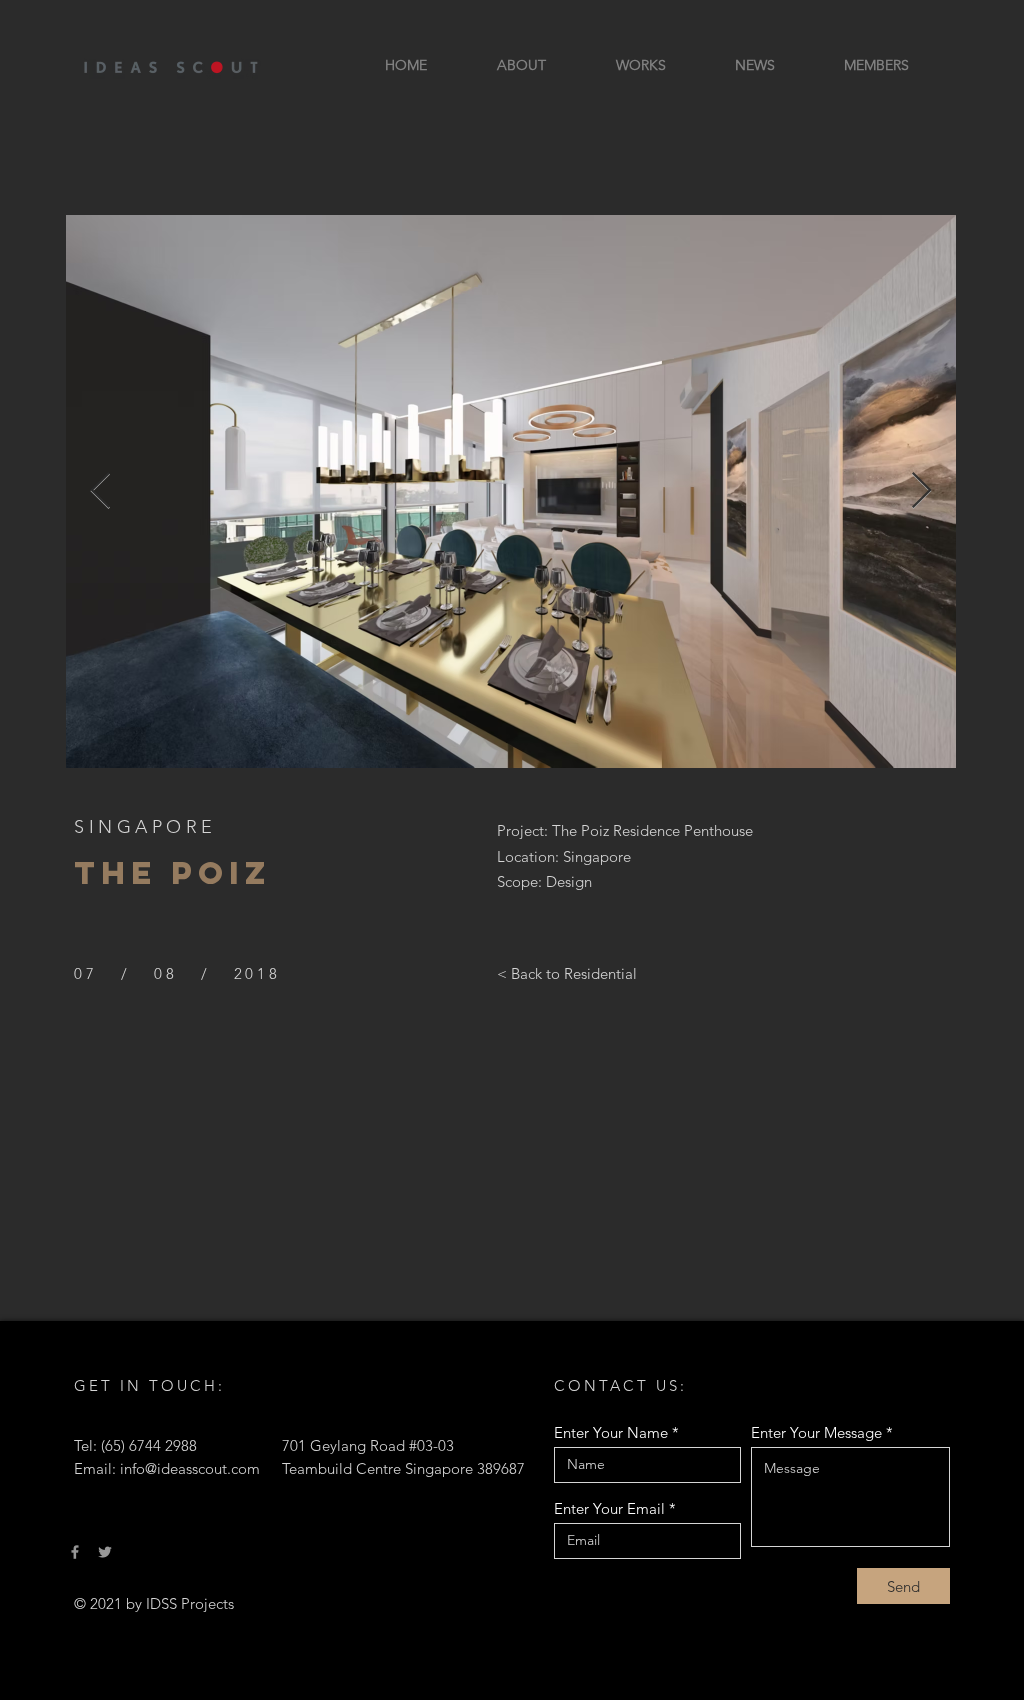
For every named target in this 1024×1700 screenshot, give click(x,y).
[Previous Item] (100, 491)
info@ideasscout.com (190, 1468)
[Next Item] (921, 491)
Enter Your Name (611, 1432)
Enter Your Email (609, 1508)
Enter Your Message (816, 1432)
